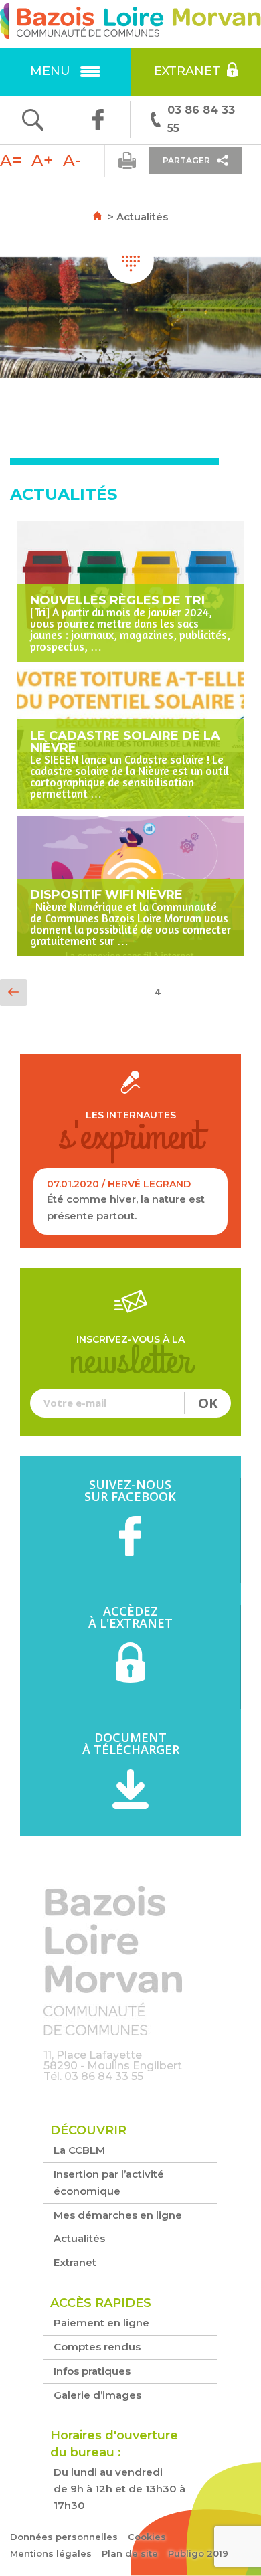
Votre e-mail (130, 1403)
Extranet (187, 71)
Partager (186, 160)
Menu (50, 71)
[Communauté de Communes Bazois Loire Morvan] (130, 24)
